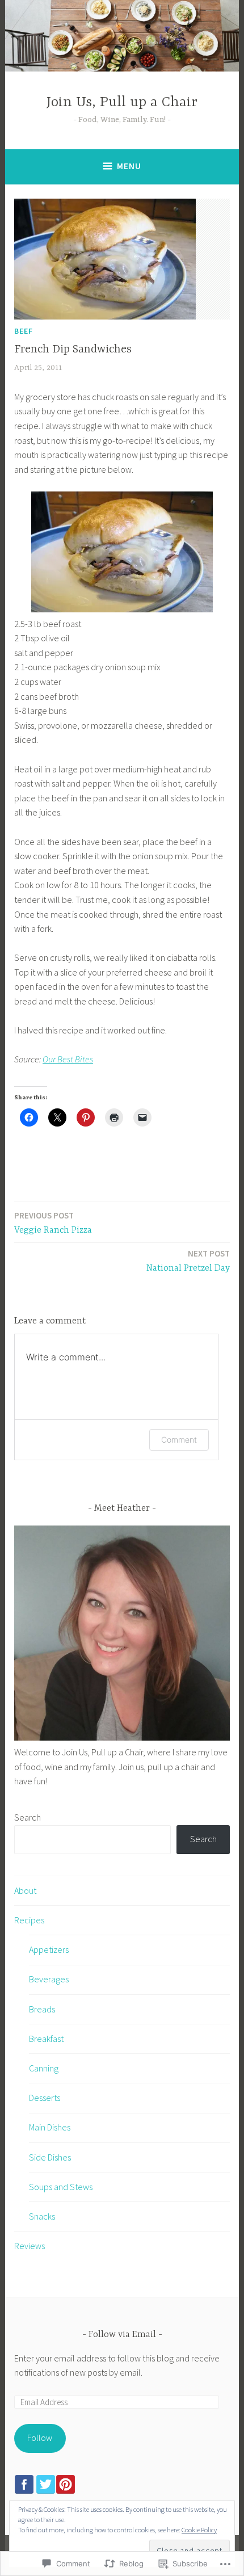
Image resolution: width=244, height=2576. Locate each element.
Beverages (49, 1979)
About (25, 1890)
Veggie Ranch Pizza (53, 1223)
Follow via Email (122, 2335)
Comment (179, 1440)
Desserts (45, 2098)
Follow (40, 2438)
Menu (129, 166)
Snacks (42, 2216)
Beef (24, 331)
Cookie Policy (199, 2530)
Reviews (30, 2246)
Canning (44, 2068)
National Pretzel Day (188, 1261)
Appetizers (49, 1949)
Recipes (29, 1920)
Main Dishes (50, 2127)
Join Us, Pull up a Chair (122, 102)
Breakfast (46, 2039)
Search (28, 1817)
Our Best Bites (68, 1059)
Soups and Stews (61, 2187)
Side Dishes (50, 2157)
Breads (42, 2009)
